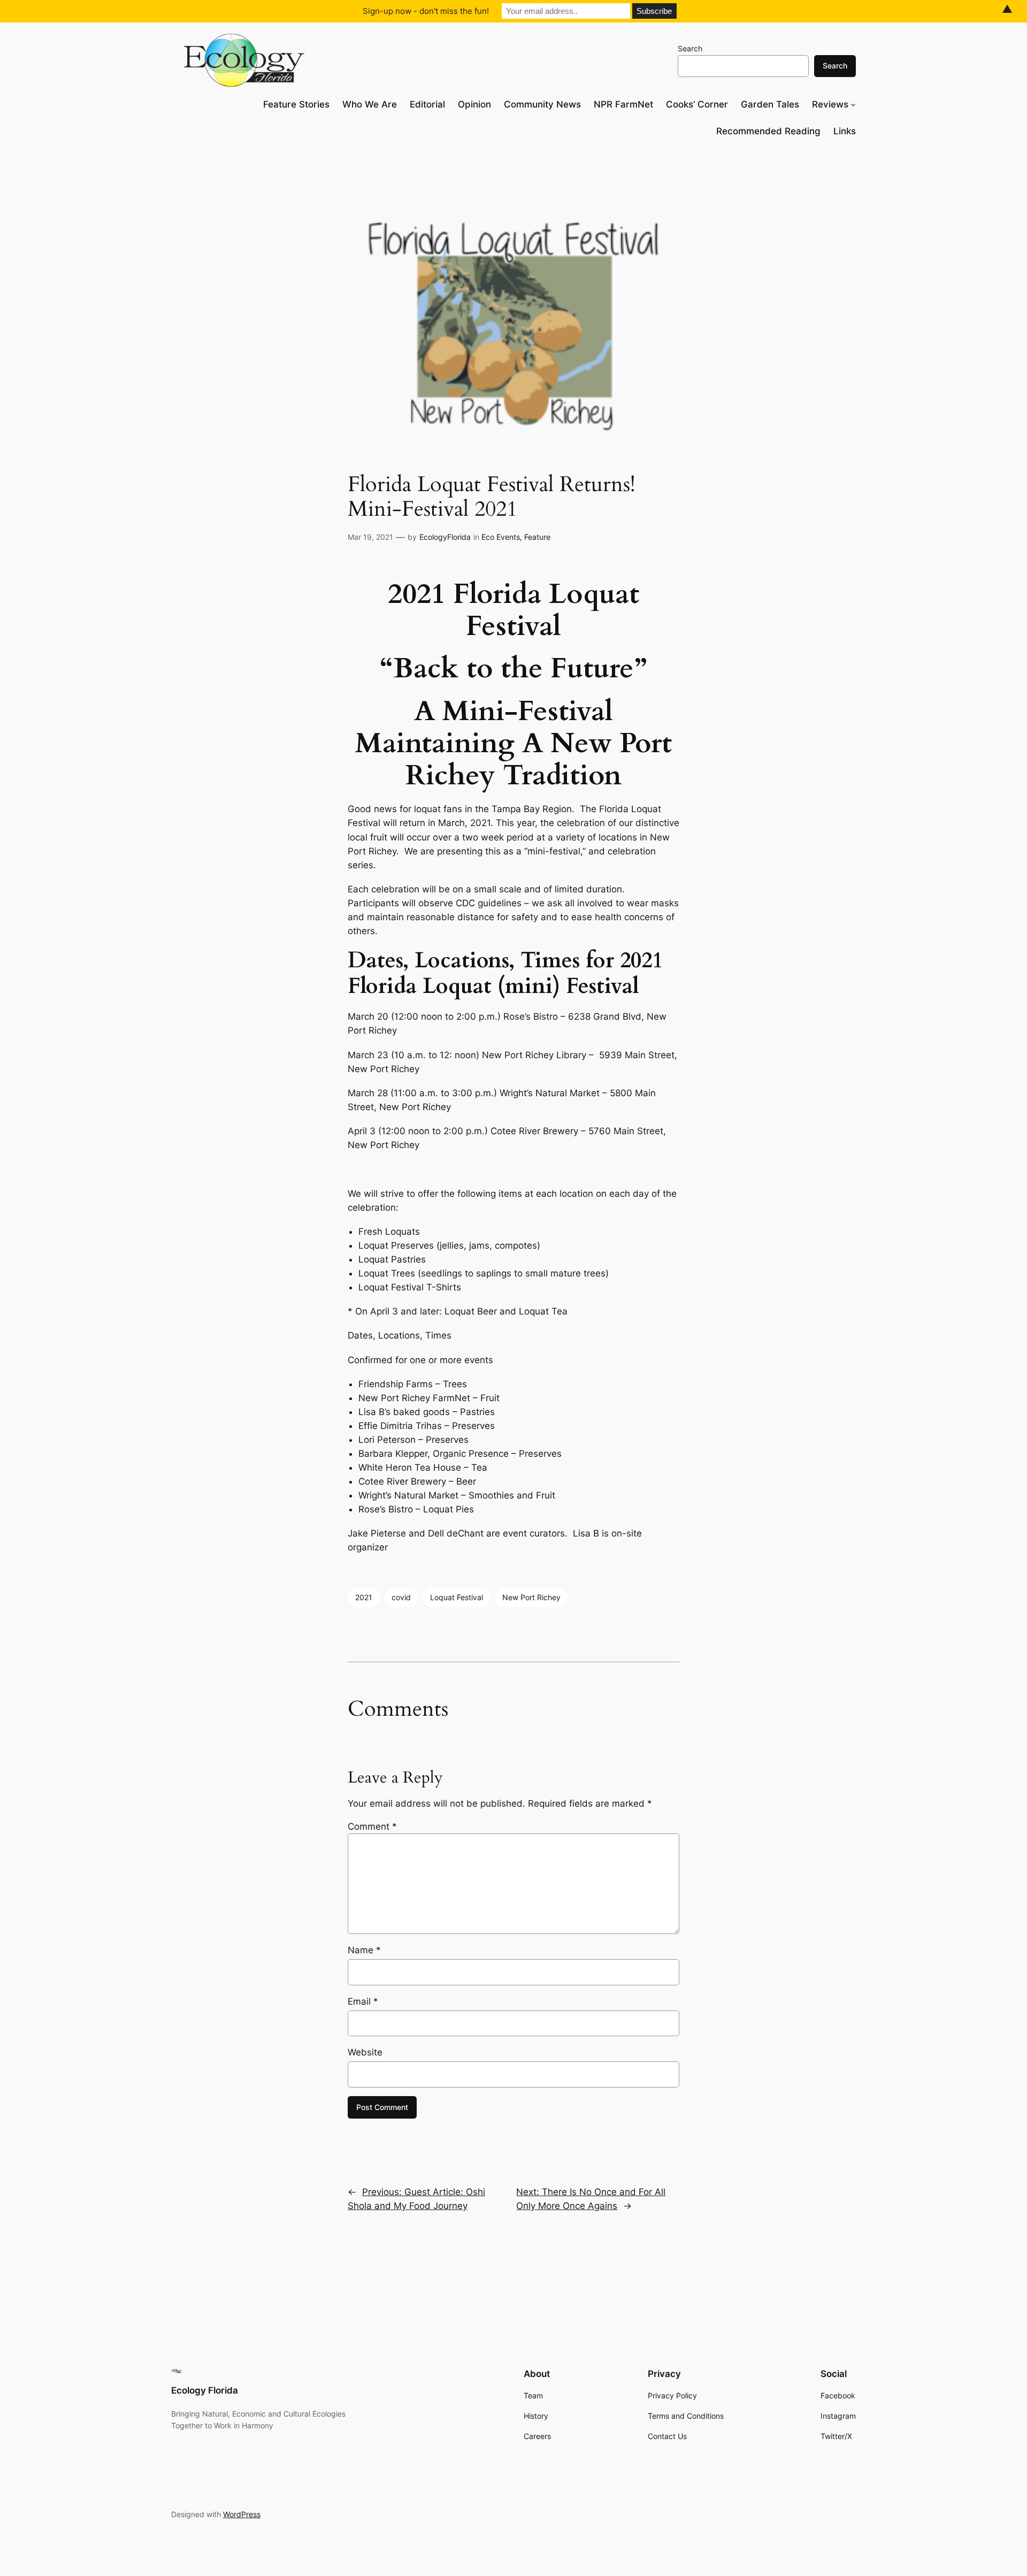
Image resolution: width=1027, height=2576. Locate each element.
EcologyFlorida (445, 537)
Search (690, 48)
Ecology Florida (205, 2390)
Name (364, 1950)
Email (363, 2001)
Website (365, 2052)
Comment (372, 1826)
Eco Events (501, 537)
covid (401, 1597)
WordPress (242, 2514)
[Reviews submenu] (853, 104)
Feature (537, 537)
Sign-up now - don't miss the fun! (426, 11)
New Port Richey (531, 1597)
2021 (364, 1597)
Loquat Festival (457, 1597)
